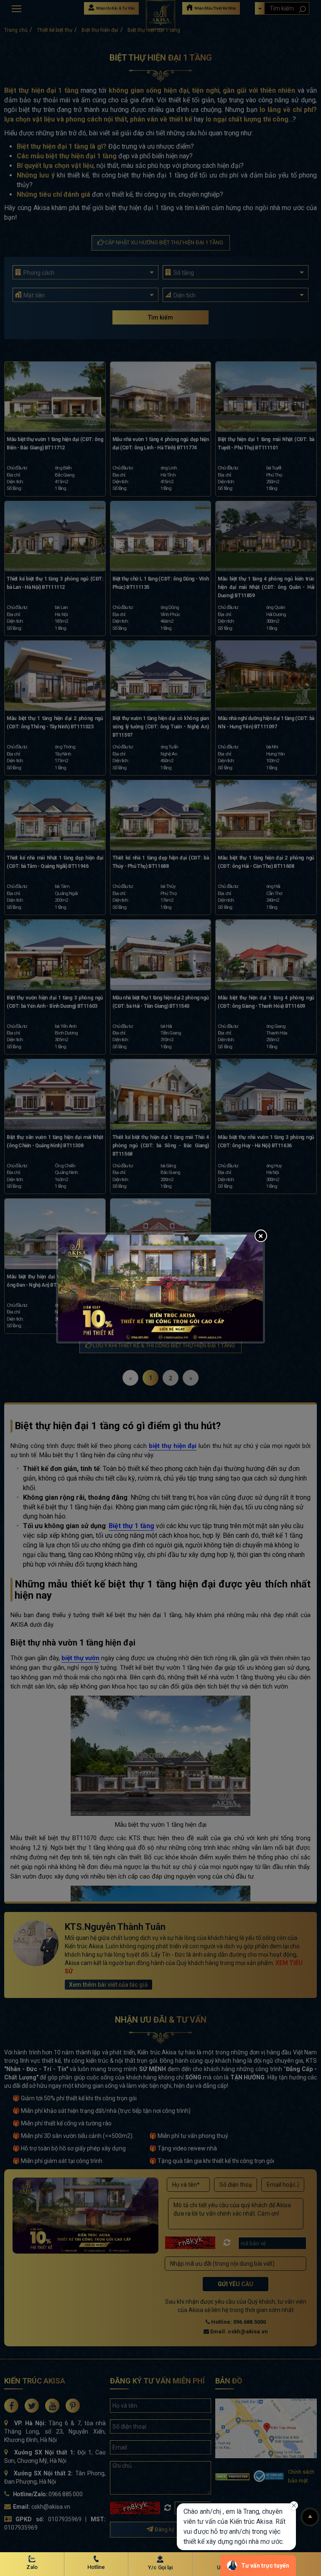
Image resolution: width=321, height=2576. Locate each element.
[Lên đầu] (310, 2517)
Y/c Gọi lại (160, 2567)
